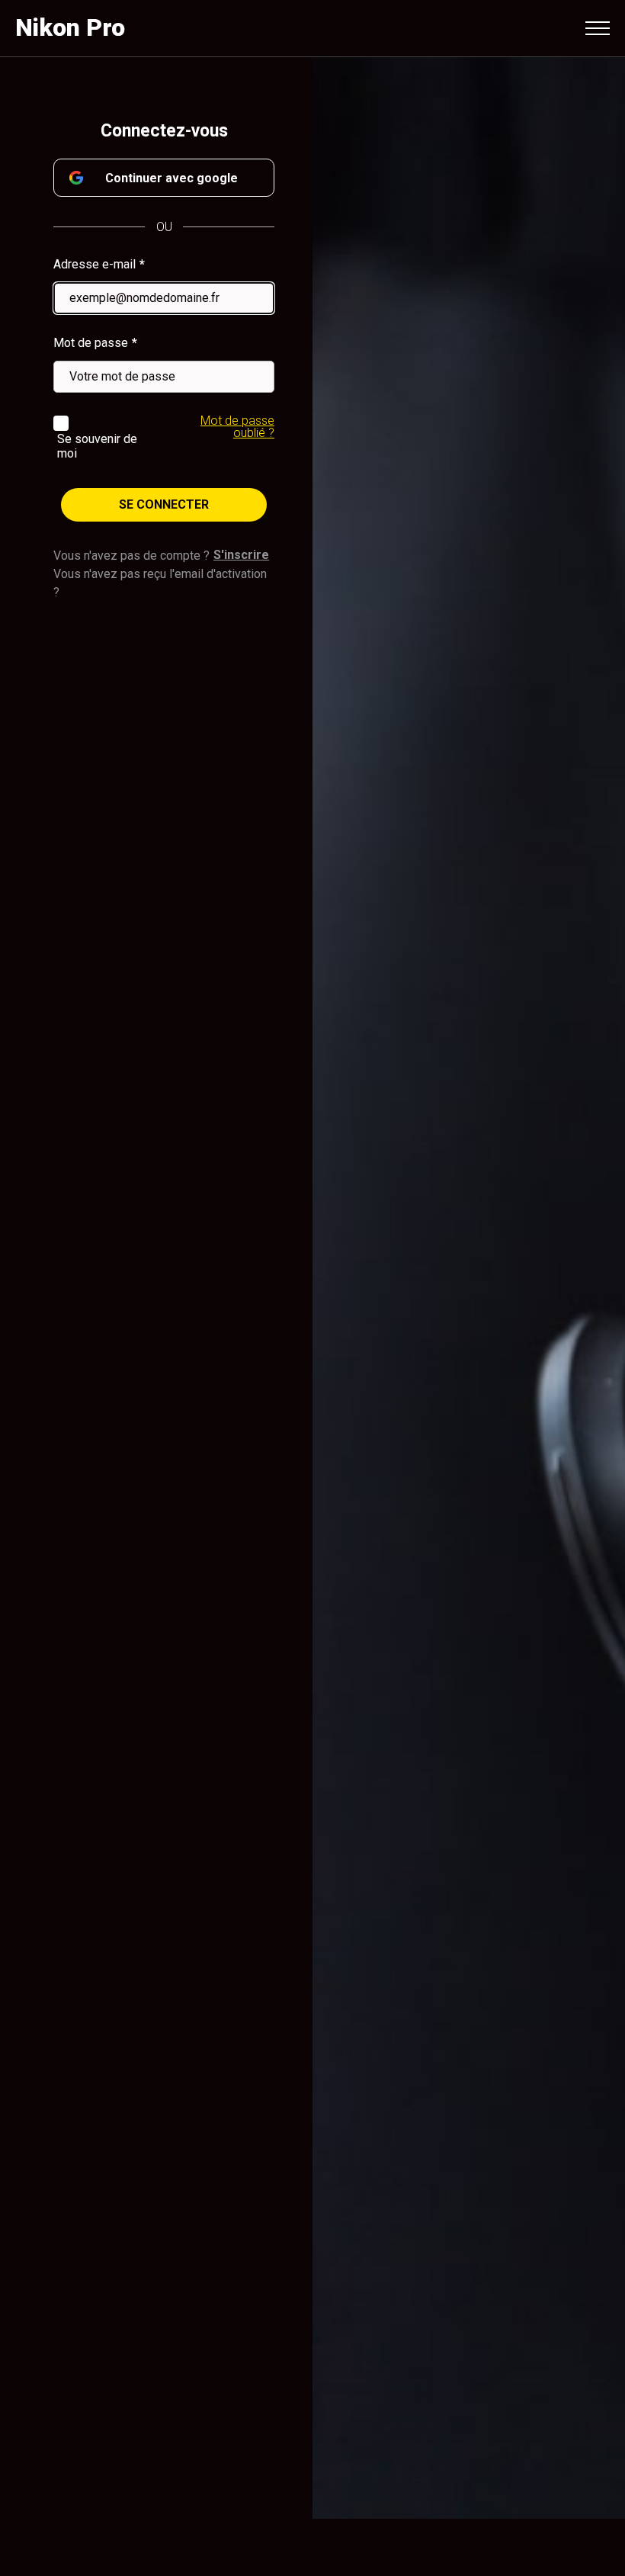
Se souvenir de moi (97, 446)
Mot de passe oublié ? (237, 427)
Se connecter (164, 504)
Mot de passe (91, 343)
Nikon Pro (70, 27)
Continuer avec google (171, 178)
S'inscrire (241, 555)
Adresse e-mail (95, 264)
